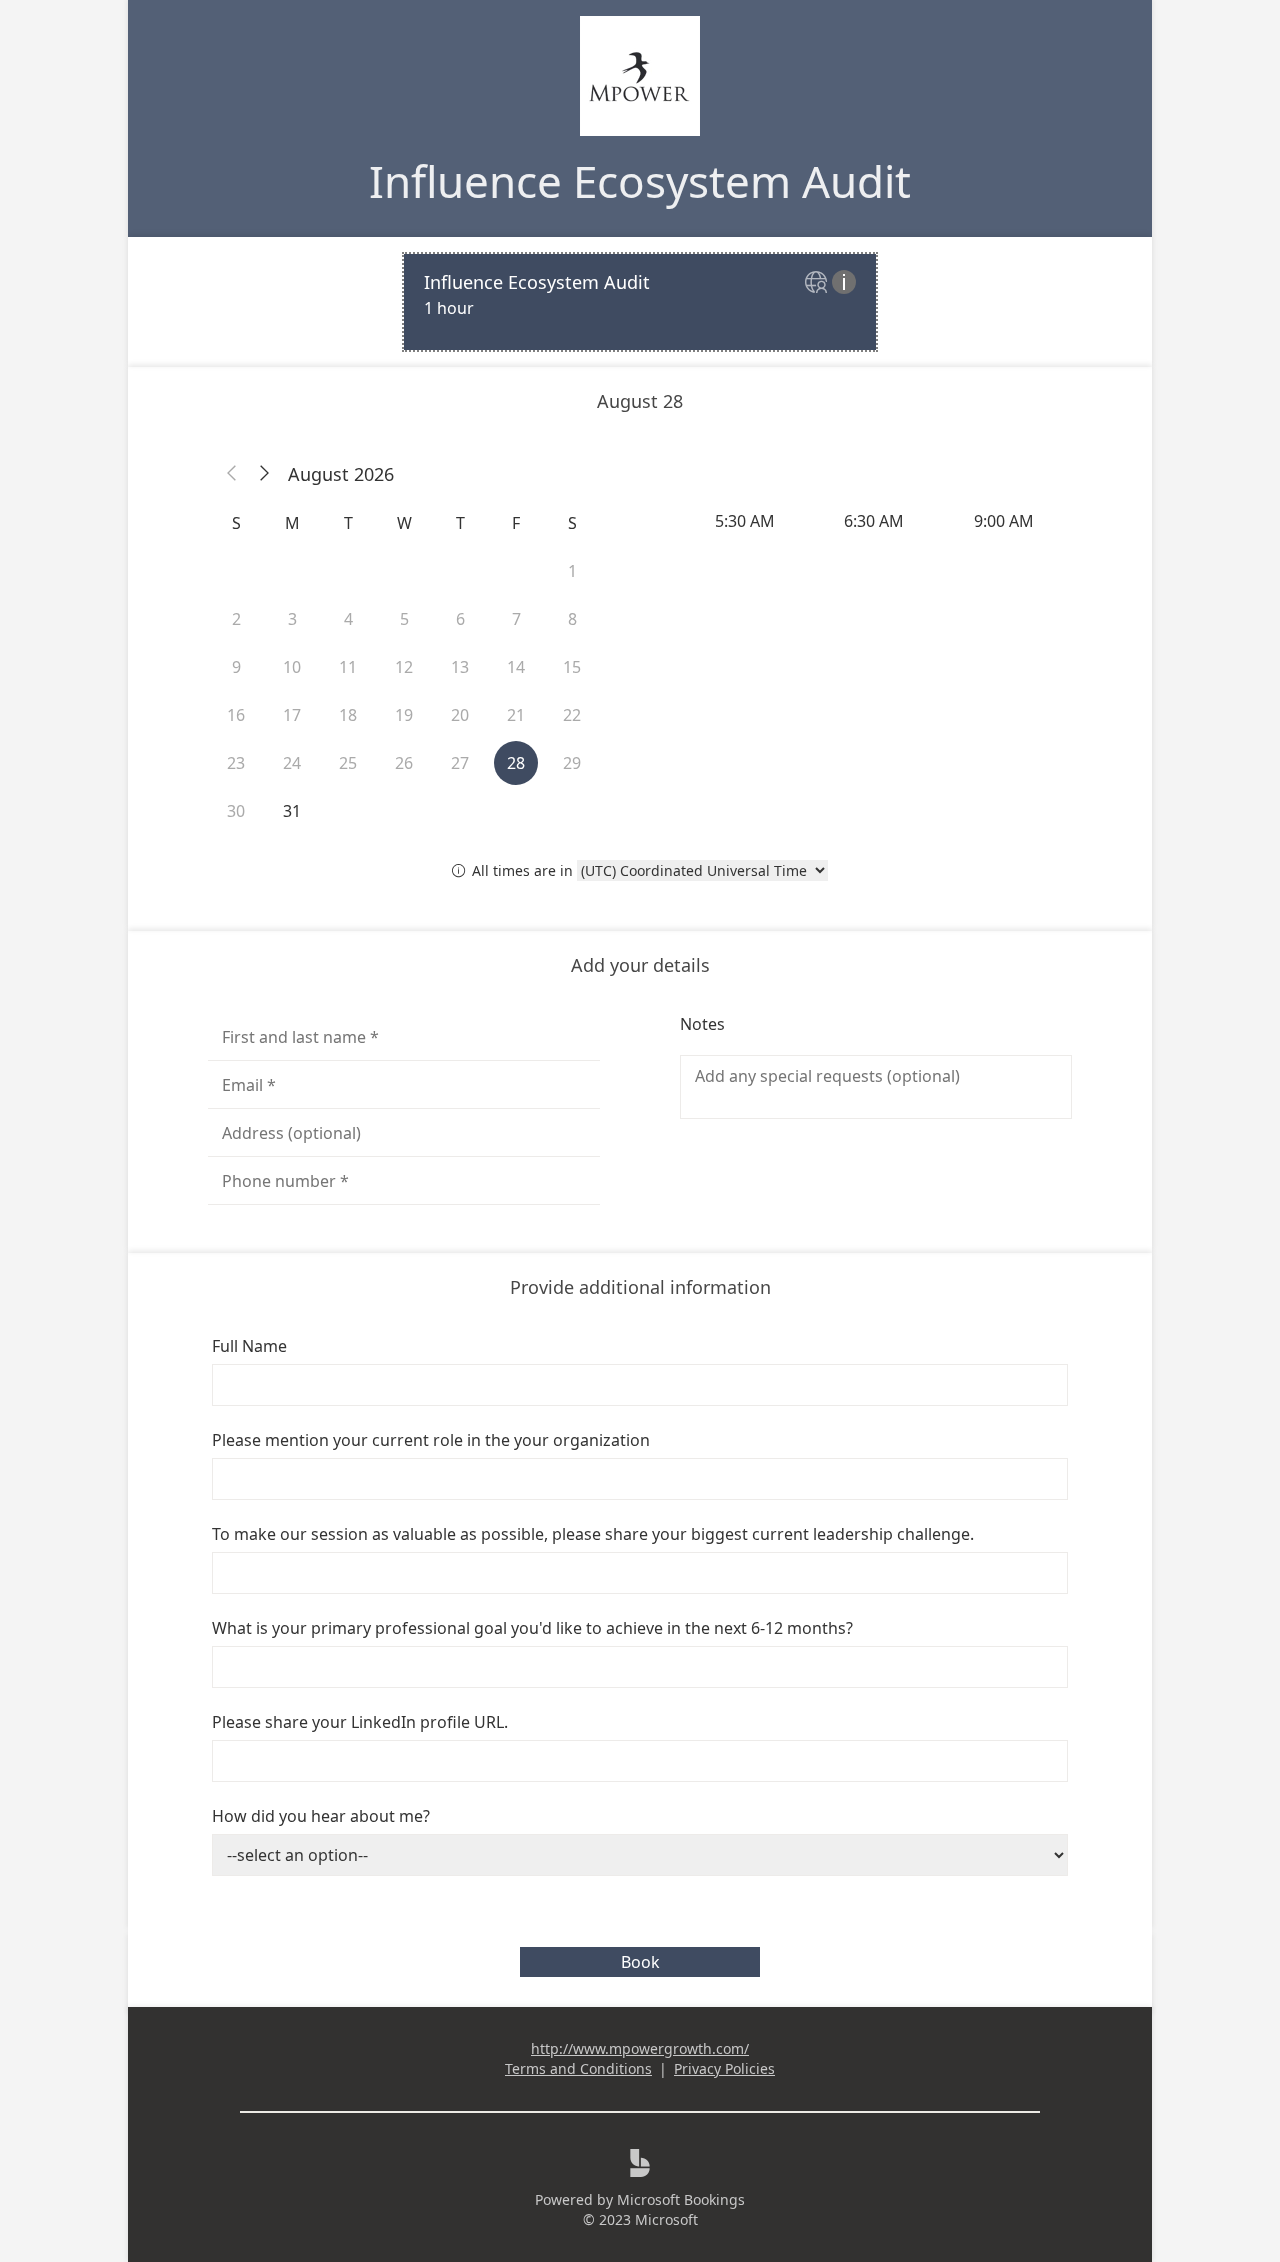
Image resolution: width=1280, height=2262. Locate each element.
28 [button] (516, 763)
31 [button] (292, 811)
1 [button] (572, 571)
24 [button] (292, 763)
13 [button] (460, 667)
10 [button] (292, 667)
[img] (818, 283)
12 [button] (404, 667)
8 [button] (572, 619)
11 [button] (348, 667)
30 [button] (236, 811)
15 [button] (572, 667)
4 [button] (348, 619)
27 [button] (460, 763)
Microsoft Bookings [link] (681, 2199)
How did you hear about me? (321, 1816)
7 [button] (516, 619)
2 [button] (236, 619)
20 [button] (460, 715)
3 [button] (292, 619)
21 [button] (516, 715)
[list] (640, 302)
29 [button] (572, 763)
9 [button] (236, 667)
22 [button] (572, 715)
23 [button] (236, 763)
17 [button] (292, 715)
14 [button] (516, 667)
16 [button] (236, 715)
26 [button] (404, 763)
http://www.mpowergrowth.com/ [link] (640, 2048)
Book (640, 1962)
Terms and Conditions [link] (578, 2068)
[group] (876, 521)
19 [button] (404, 715)
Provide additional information (640, 1287)
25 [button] (348, 763)
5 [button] (404, 619)
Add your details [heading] (640, 965)
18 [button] (348, 715)
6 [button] (460, 619)
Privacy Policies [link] (724, 2068)
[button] (232, 474)
